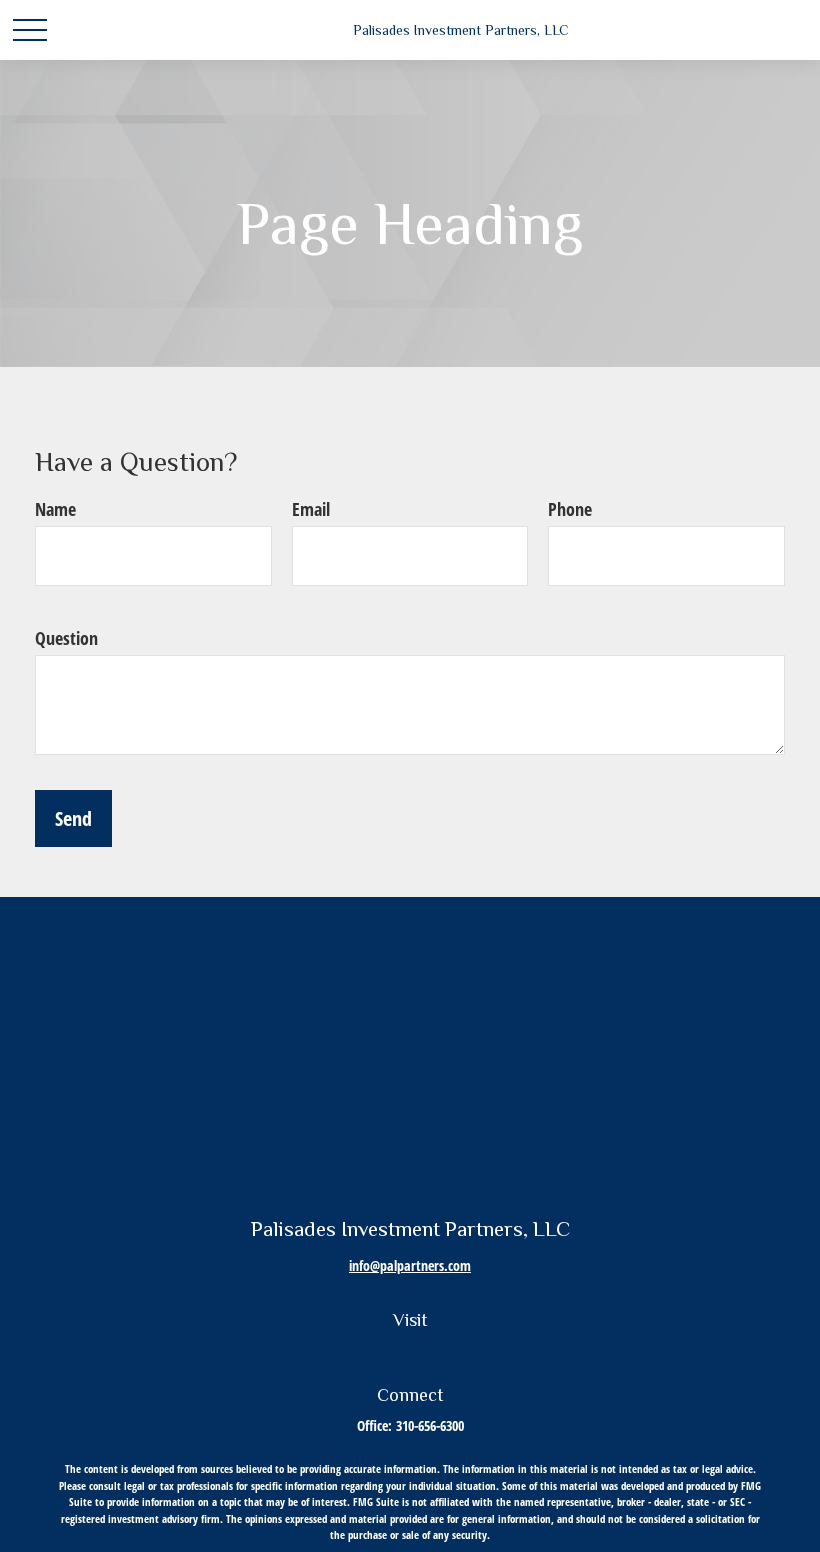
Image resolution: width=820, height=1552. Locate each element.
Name (55, 509)
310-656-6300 (430, 1425)
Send (73, 818)
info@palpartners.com (410, 1265)
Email (311, 509)
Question (66, 638)
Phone (570, 509)
